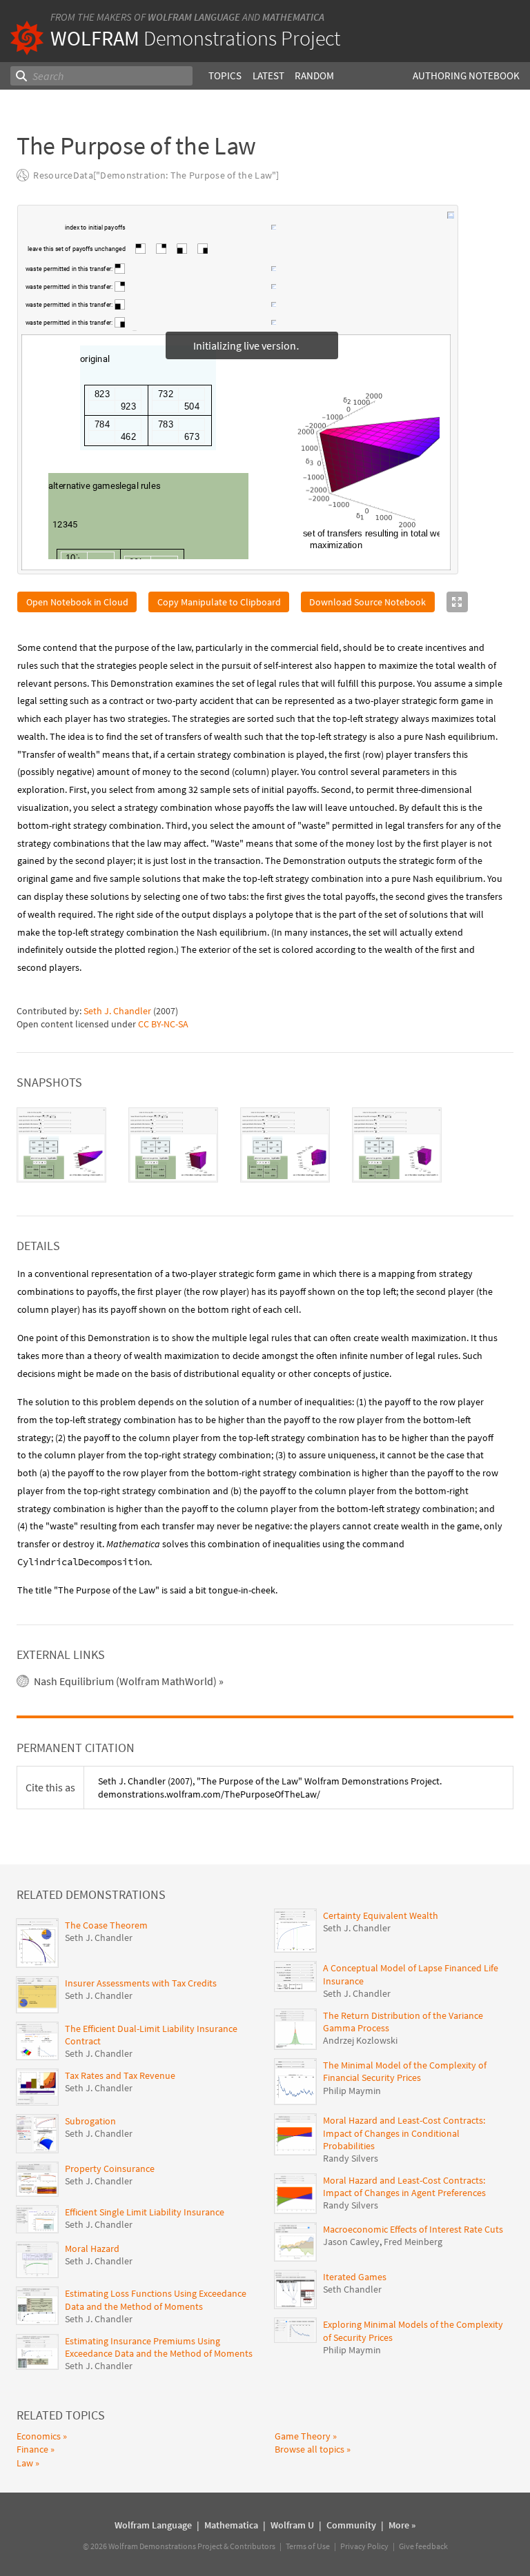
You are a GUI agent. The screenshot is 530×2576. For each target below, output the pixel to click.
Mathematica (293, 17)
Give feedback (423, 2546)
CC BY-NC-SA (163, 1024)
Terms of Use (308, 2546)
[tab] (61, 1145)
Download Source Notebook (367, 602)
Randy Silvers (351, 2158)
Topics (225, 76)
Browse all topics (310, 2449)
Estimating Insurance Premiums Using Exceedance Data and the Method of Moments (159, 2347)
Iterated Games (355, 2277)
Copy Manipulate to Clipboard (219, 602)
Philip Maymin (352, 2091)
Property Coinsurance (110, 2169)
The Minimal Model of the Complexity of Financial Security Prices (405, 2071)
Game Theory (303, 2436)
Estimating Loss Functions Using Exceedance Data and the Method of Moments (156, 2300)
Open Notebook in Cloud (77, 602)
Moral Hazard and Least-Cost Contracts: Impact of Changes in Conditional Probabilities (404, 2133)
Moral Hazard (92, 2248)
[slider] (199, 234)
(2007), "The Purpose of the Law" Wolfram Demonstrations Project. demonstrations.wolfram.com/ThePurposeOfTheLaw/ (270, 1787)
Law (25, 2463)
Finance (32, 2449)
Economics (39, 2436)
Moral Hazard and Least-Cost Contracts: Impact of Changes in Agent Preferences (404, 2186)
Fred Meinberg (413, 2242)
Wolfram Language (194, 17)
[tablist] (265, 1145)
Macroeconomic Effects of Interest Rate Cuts (413, 2229)
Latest (268, 76)
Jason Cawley (351, 2242)
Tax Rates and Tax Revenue (120, 2075)
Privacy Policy (364, 2546)
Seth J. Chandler (117, 1011)
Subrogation (90, 2121)
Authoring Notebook (466, 76)
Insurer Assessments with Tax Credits (141, 1983)
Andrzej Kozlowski (360, 2040)
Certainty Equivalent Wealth (381, 1915)
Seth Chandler (352, 2289)
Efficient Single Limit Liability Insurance (145, 2212)
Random (314, 76)
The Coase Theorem (106, 1925)
